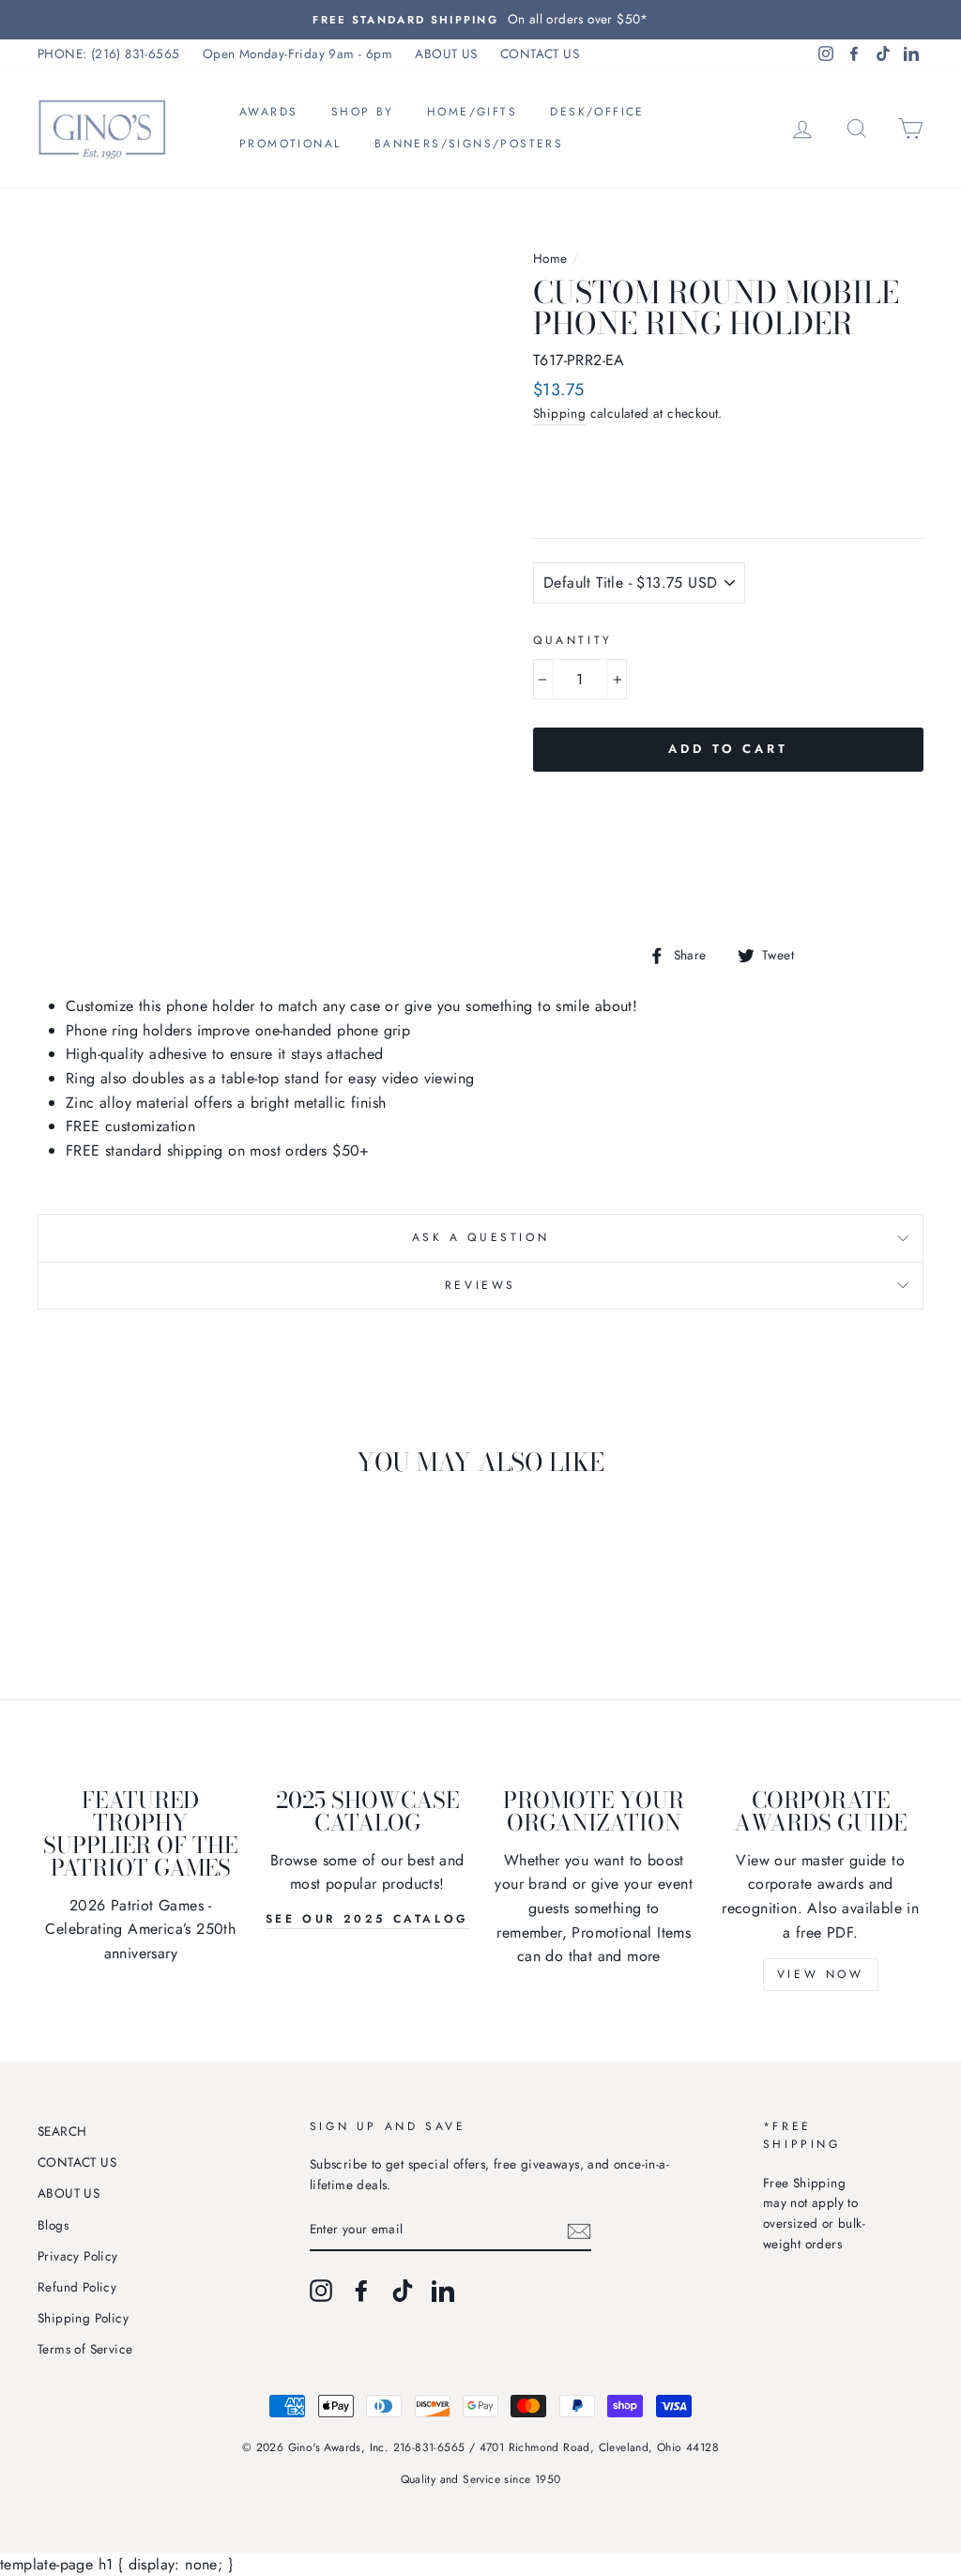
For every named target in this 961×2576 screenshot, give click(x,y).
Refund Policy (77, 2287)
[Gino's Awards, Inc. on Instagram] (321, 2291)
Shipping (559, 413)
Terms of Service (85, 2349)
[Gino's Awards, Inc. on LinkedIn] (443, 2291)
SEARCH (62, 2131)
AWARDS (268, 112)
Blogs (53, 2225)
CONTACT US (540, 54)
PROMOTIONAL (290, 144)
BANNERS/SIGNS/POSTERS (469, 144)
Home (550, 258)
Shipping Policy (83, 2318)
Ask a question (480, 1237)
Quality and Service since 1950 (481, 2479)
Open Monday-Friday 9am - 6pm (297, 54)
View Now (821, 1974)
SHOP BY (363, 112)
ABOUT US (446, 54)
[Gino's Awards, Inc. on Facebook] (361, 2291)
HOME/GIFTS (472, 112)
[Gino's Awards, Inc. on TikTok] (403, 2291)
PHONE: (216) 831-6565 (108, 54)
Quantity (573, 640)
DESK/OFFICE (597, 112)
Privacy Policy (78, 2256)
